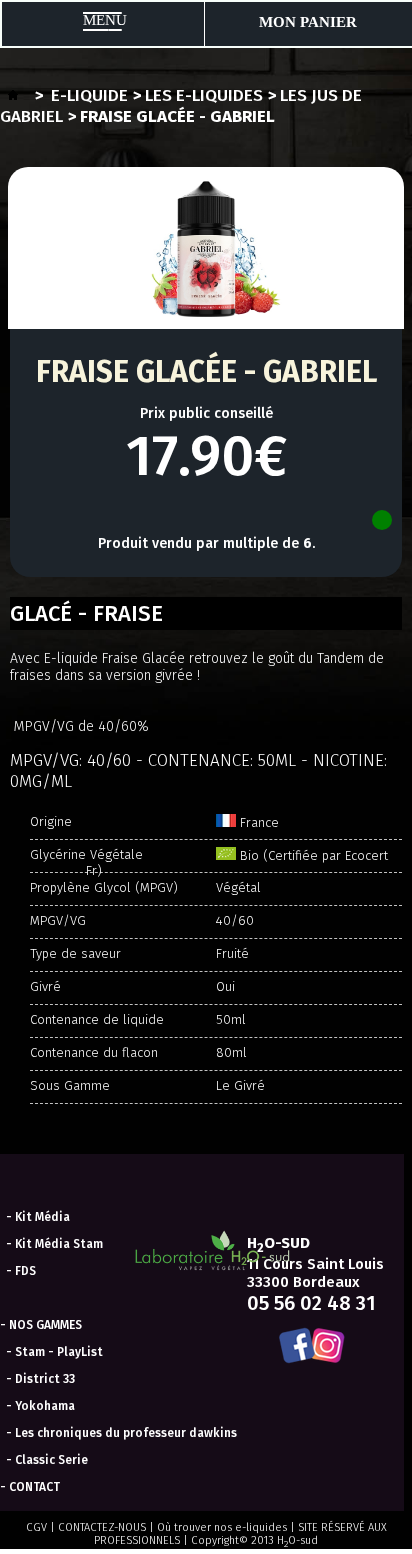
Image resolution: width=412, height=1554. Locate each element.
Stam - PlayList (59, 1352)
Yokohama (45, 1406)
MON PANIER (308, 22)
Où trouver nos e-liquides (222, 1527)
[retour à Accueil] (13, 95)
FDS (25, 1271)
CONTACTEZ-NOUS (102, 1527)
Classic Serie (51, 1460)
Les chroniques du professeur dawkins (126, 1433)
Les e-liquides (204, 95)
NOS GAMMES (45, 1325)
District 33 (45, 1379)
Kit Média (42, 1217)
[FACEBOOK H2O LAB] (293, 1347)
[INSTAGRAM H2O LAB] (331, 1347)
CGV (36, 1527)
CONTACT (34, 1487)
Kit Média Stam (59, 1244)
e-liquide (89, 95)
